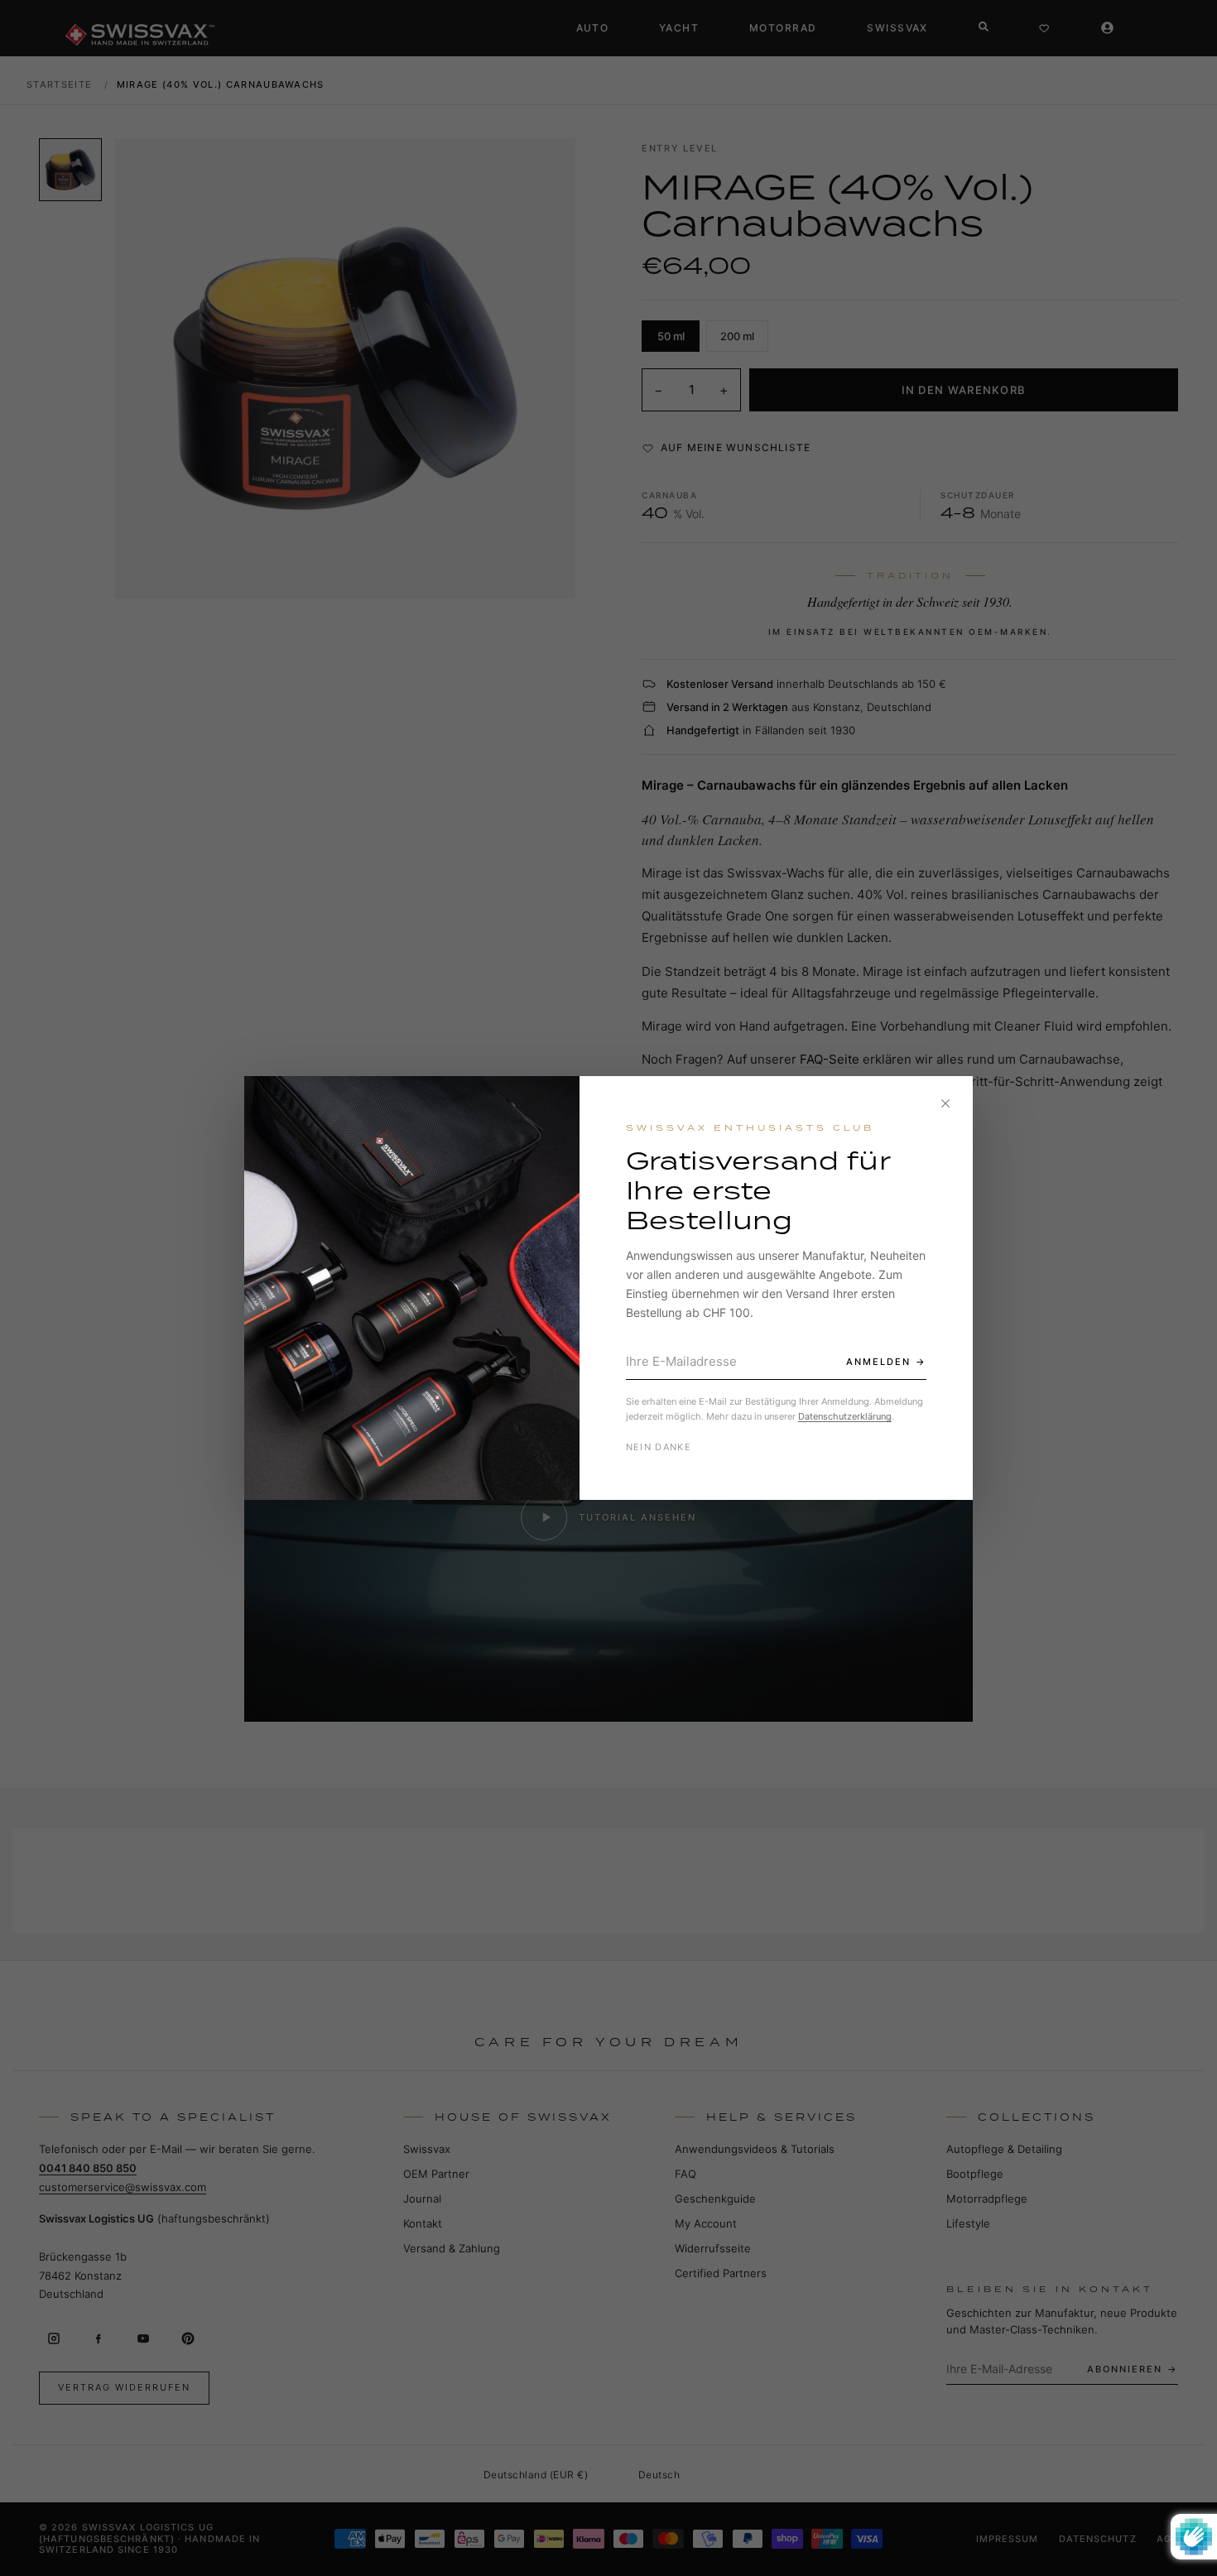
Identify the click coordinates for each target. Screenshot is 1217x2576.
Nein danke (659, 1447)
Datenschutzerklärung (845, 1416)
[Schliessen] (945, 1103)
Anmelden (878, 1362)
